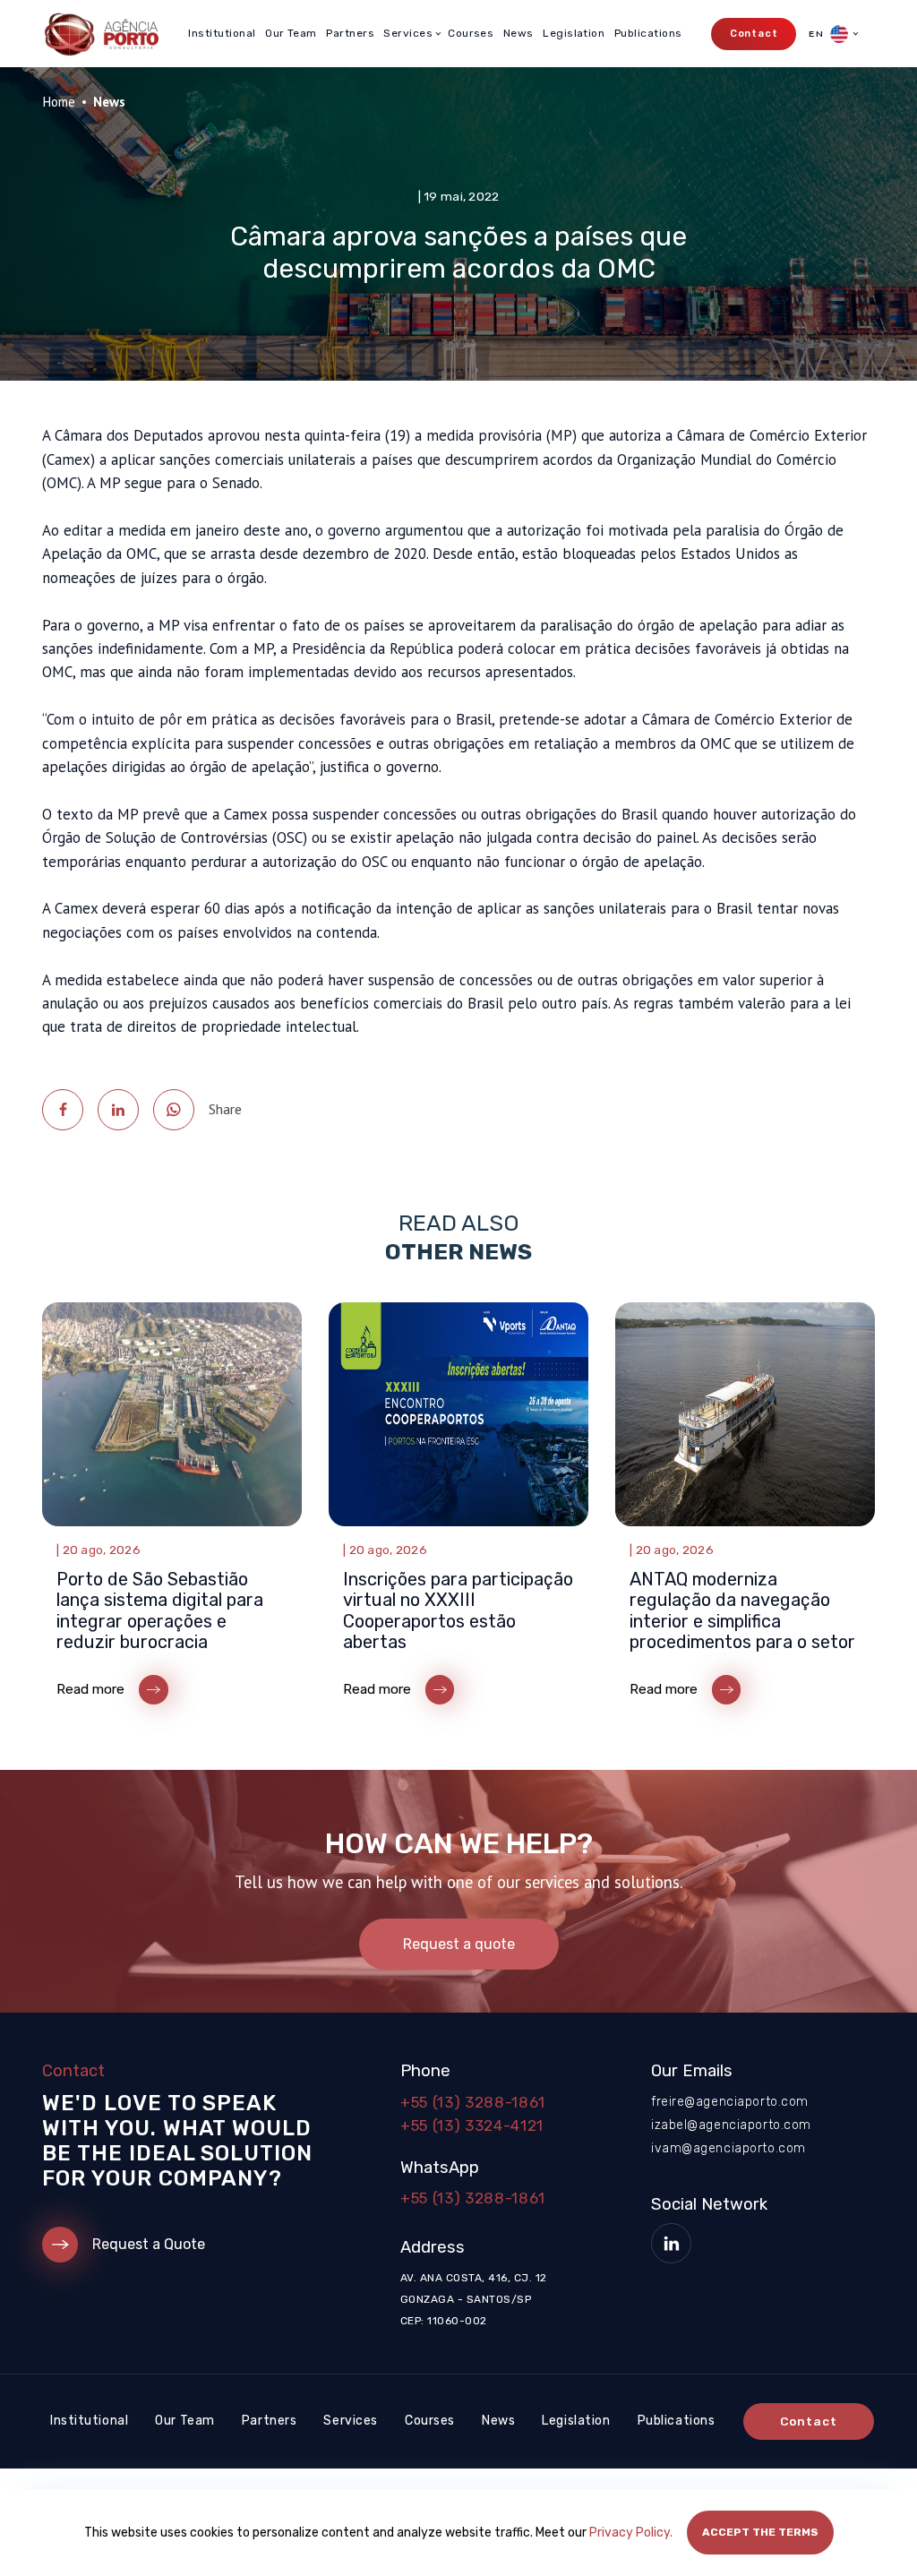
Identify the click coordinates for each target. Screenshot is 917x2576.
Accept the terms (760, 2532)
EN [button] (817, 34)
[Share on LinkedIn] (118, 1110)
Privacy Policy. (631, 2533)
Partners (350, 33)
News (518, 33)
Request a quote (459, 1944)
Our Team (291, 33)
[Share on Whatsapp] (174, 1110)
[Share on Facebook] (63, 1110)
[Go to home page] (100, 34)
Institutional (222, 33)
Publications (648, 33)
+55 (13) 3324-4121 (472, 2125)
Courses (471, 33)
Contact (754, 34)
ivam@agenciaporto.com (728, 2148)
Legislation (574, 33)
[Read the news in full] (172, 1507)
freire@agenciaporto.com (730, 2102)
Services (350, 2421)
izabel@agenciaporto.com (731, 2125)
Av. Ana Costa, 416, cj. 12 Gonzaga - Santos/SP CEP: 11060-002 (473, 2299)
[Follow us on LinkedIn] (671, 2243)
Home (59, 102)
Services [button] (408, 33)
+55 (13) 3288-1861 (473, 2102)
